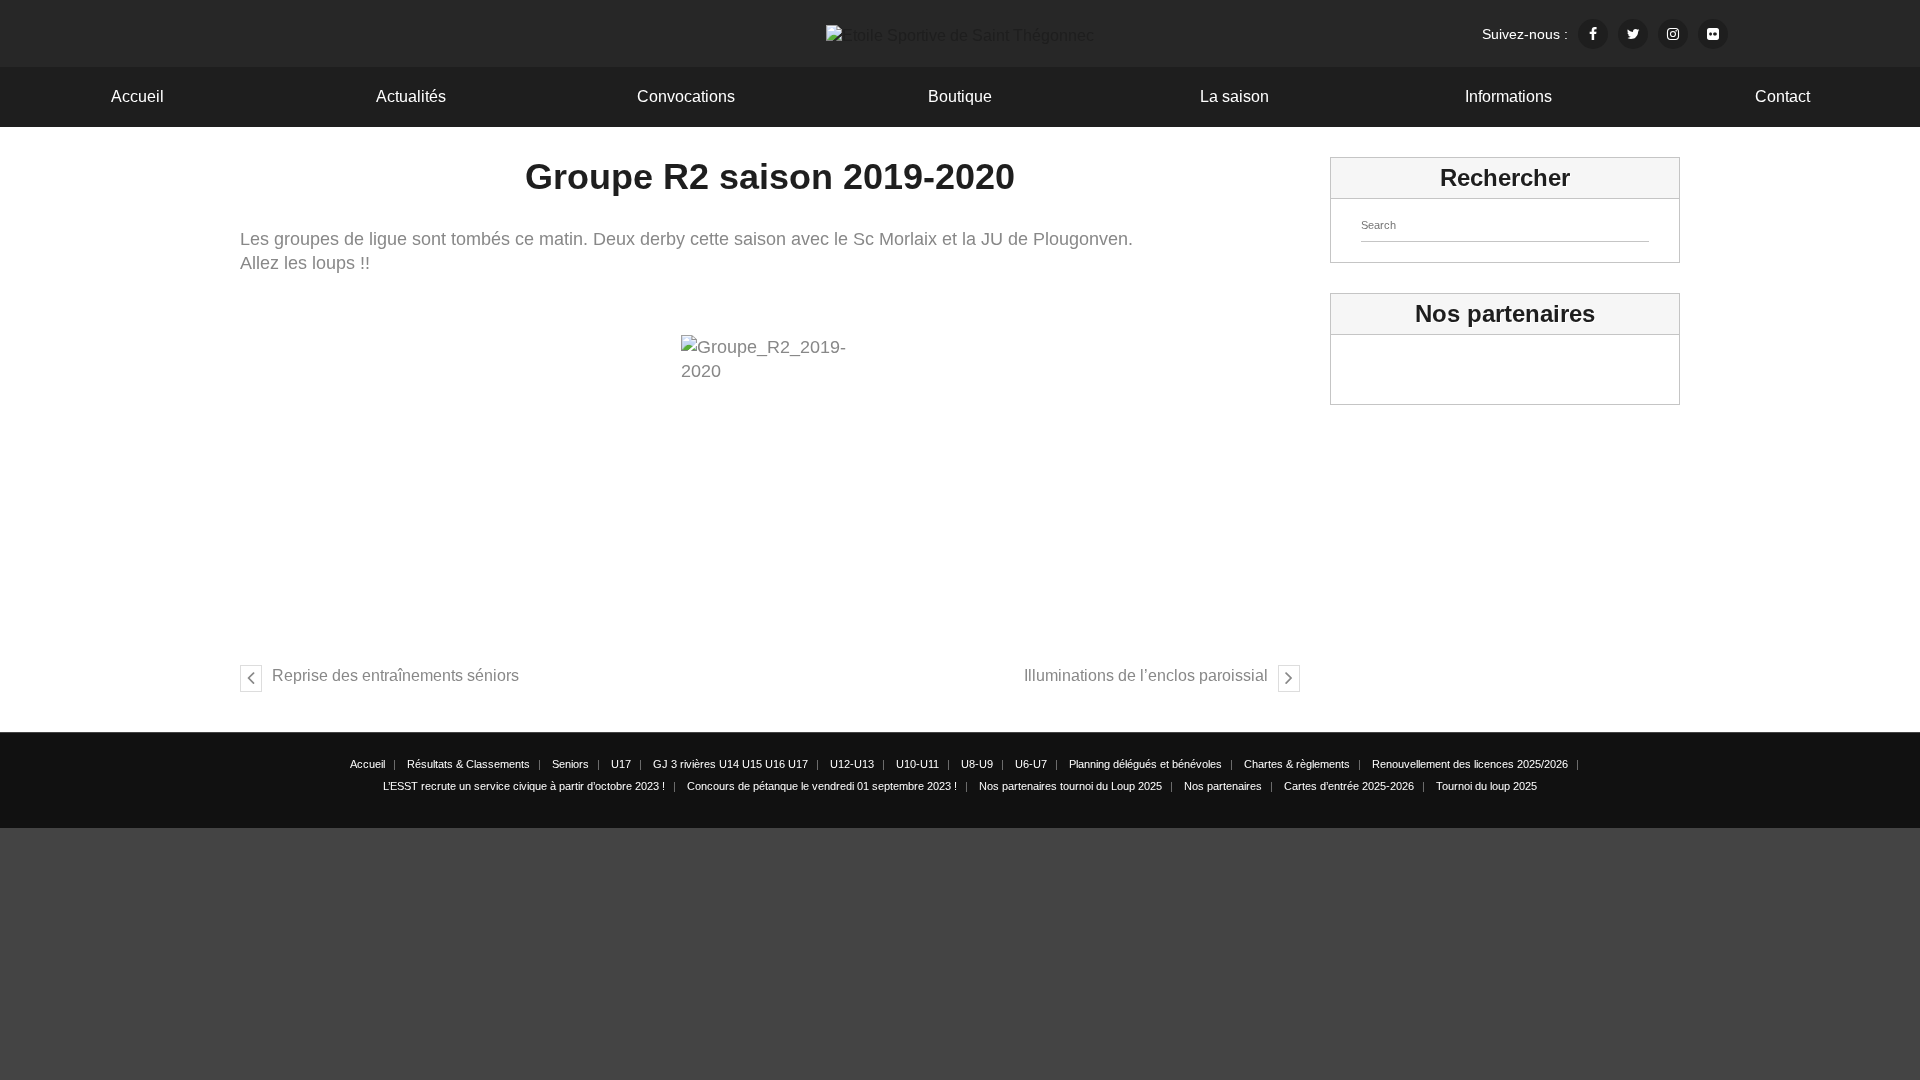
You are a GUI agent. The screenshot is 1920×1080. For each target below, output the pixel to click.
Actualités (411, 96)
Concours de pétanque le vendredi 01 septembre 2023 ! (822, 786)
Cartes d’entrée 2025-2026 (1349, 786)
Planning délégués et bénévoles (1145, 764)
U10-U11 (917, 764)
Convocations (686, 96)
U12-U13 (852, 764)
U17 (621, 764)
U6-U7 (1031, 764)
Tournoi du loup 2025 (1486, 786)
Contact (1782, 96)
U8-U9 (977, 764)
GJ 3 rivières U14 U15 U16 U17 (730, 764)
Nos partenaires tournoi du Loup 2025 (1070, 786)
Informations (1508, 96)
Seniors (570, 764)
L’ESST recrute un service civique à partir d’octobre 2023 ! (524, 786)
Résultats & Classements (468, 764)
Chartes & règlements (1297, 764)
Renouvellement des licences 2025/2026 (1470, 764)
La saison (1234, 96)
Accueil (137, 96)
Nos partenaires (1223, 786)
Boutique (960, 96)
